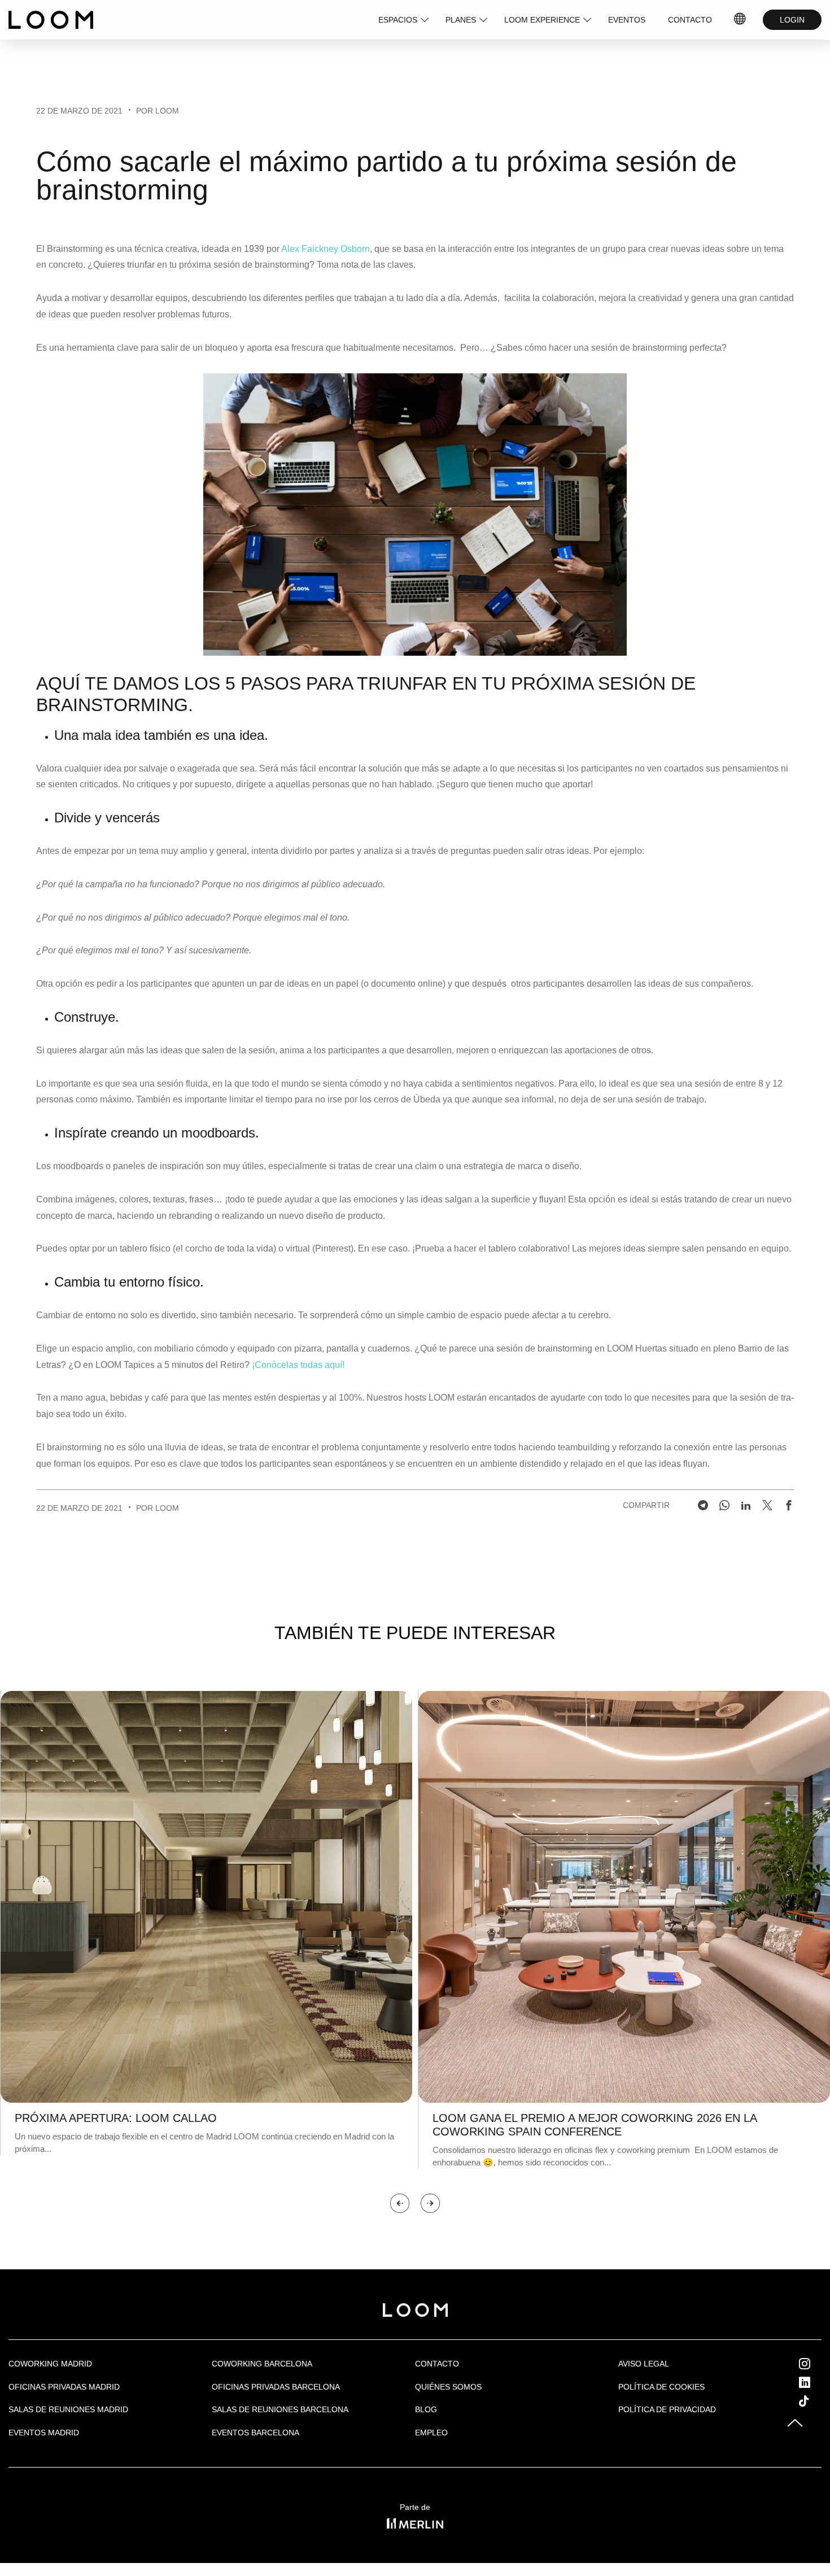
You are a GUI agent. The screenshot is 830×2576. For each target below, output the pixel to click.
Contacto (437, 2364)
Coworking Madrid (50, 2364)
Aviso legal (644, 2364)
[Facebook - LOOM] (789, 1505)
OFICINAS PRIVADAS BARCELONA (276, 2387)
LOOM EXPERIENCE (542, 20)
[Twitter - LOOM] (767, 1505)
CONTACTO (690, 20)
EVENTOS (627, 20)
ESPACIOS (398, 20)
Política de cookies (661, 2387)
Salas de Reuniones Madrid (68, 2409)
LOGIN (792, 20)
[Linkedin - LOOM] (746, 1505)
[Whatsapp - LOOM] (724, 1505)
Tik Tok (814, 2401)
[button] (400, 2203)
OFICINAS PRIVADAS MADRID (64, 2387)
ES (740, 20)
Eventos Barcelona (255, 2433)
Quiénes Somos (448, 2387)
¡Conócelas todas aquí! (299, 1365)
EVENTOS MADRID (44, 2433)
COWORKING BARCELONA (262, 2364)
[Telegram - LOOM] (703, 1505)
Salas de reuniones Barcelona (280, 2409)
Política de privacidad (667, 2409)
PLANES (461, 20)
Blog (426, 2409)
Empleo (431, 2433)
